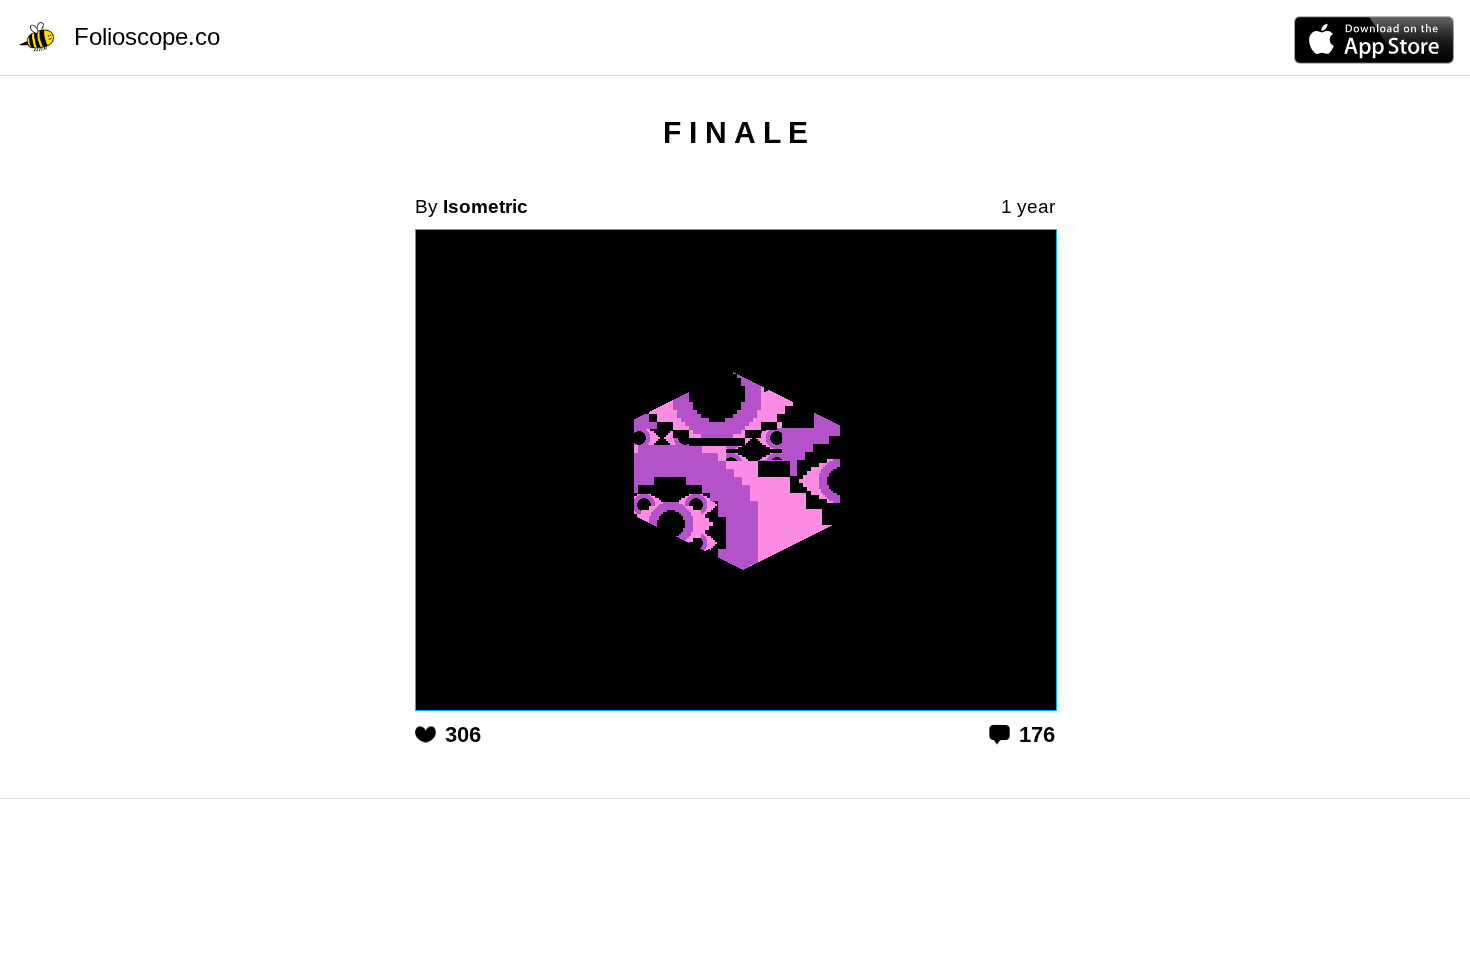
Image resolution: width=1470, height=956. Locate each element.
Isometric (485, 206)
